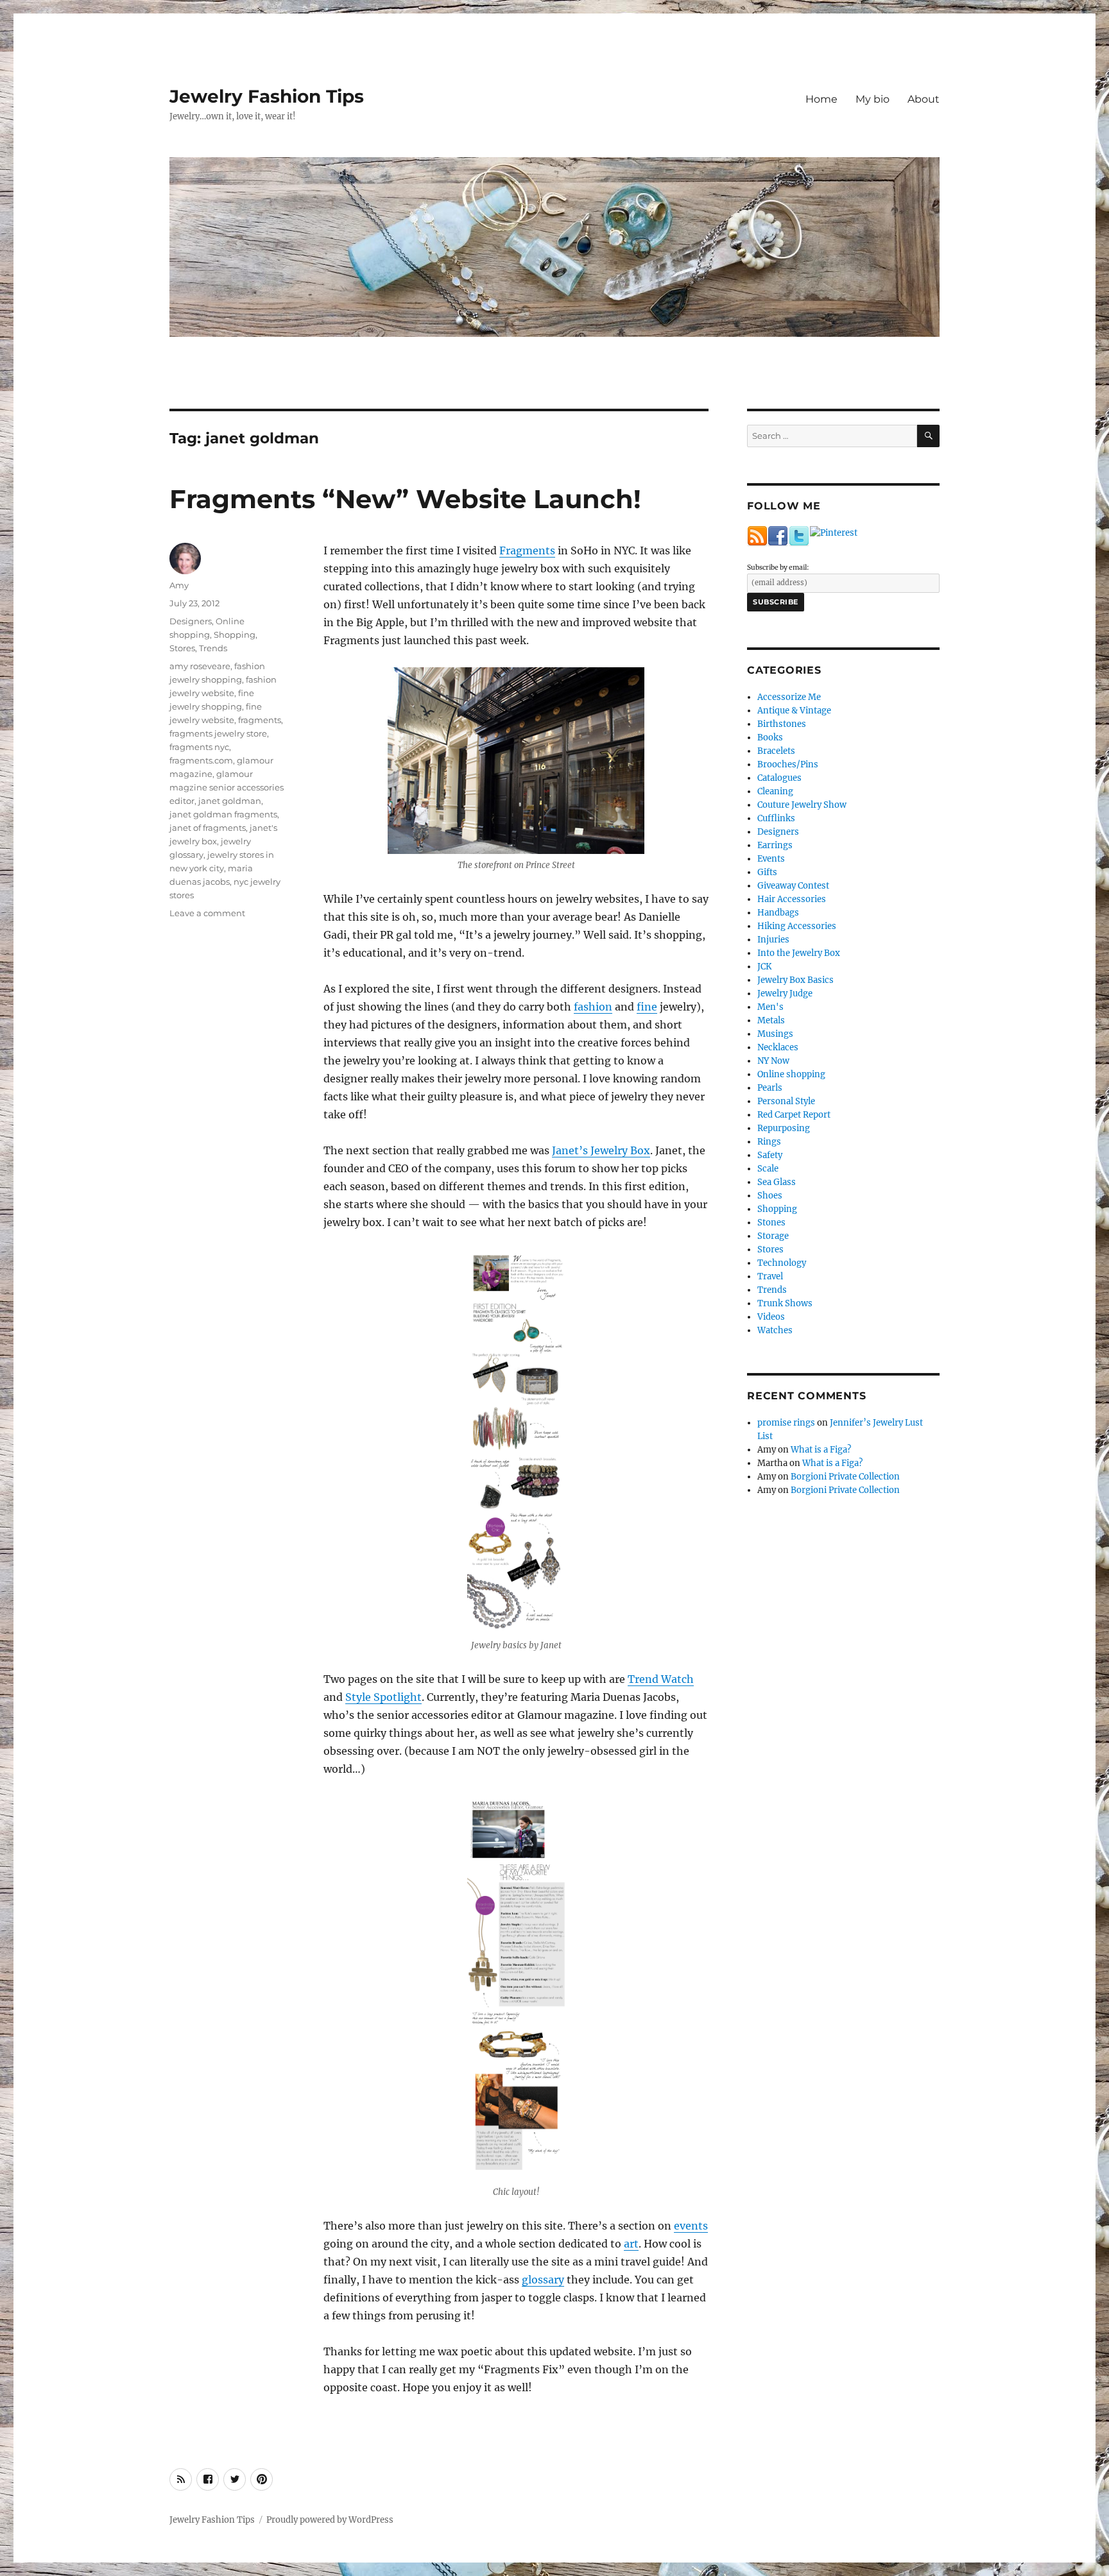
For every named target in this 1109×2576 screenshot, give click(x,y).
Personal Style (786, 1101)
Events (771, 859)
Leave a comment (207, 913)
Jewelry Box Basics (795, 980)
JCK (764, 967)
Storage (773, 1236)
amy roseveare (200, 666)
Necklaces (778, 1047)
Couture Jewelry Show (802, 805)
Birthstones (782, 724)
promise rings (786, 1423)
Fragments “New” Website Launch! (405, 499)
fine (647, 1007)
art (631, 2244)
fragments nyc (199, 747)
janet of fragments (208, 828)
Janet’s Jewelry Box (601, 1150)
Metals (771, 1020)
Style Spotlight (383, 1697)
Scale (768, 1169)
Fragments (527, 550)
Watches (775, 1330)
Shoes (770, 1196)
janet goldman (230, 801)
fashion (593, 1007)
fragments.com (201, 760)
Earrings (775, 845)
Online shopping (791, 1074)
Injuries (773, 940)
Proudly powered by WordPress (330, 2520)
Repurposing (784, 1128)
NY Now (773, 1061)
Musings (775, 1034)
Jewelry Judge (785, 994)
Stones (771, 1223)
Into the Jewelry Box (799, 953)
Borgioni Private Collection (845, 1477)
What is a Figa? (821, 1450)
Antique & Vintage (794, 711)
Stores (182, 648)
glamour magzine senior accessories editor (227, 787)
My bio (873, 99)
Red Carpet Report (794, 1115)
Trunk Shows (785, 1303)
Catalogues (779, 778)
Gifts (767, 872)
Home (821, 99)
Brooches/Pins (788, 764)
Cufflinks (776, 818)
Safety (770, 1155)
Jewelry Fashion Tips (267, 96)
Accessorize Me (789, 697)
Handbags (778, 913)
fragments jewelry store (218, 733)
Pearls (770, 1088)
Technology (782, 1263)
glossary (543, 2280)
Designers (191, 621)
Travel (770, 1276)
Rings (769, 1142)
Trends (213, 648)
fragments (260, 720)
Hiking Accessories (797, 926)
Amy (179, 585)
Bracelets (776, 751)
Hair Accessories (792, 899)
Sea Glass (777, 1182)
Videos (771, 1317)
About (924, 99)
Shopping (235, 635)
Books (770, 738)
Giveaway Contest (793, 886)
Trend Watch (661, 1679)
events (691, 2226)
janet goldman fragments (223, 814)
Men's (770, 1007)
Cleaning (775, 791)
